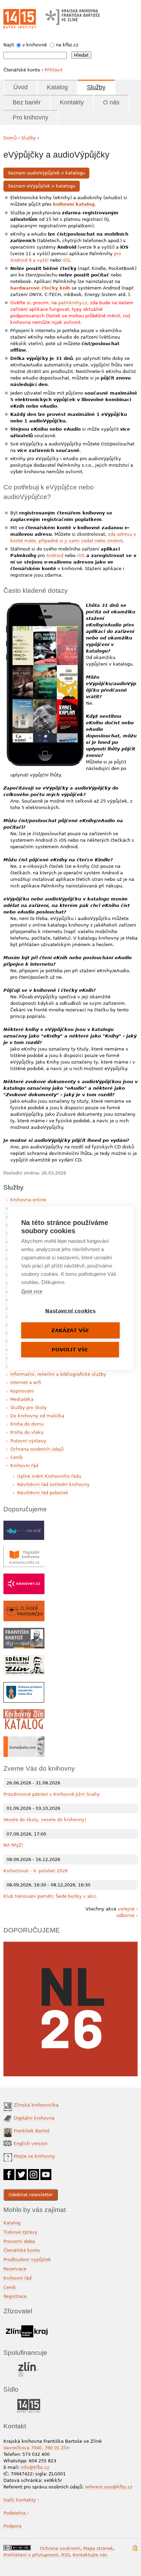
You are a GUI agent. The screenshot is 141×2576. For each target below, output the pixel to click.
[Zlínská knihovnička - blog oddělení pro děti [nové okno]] (24, 1604)
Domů (10, 138)
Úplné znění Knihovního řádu (49, 1476)
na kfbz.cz (67, 45)
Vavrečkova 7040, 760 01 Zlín (36, 2448)
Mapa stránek (98, 2548)
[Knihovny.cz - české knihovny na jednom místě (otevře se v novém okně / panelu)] (24, 1577)
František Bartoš (32, 2131)
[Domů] (20, 19)
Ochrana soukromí (60, 2548)
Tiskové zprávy (20, 2232)
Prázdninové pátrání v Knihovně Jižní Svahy (52, 1794)
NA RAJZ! (13, 1845)
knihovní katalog (74, 204)
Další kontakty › (21, 2500)
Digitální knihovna (34, 2118)
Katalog (57, 87)
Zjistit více (32, 1291)
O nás (111, 102)
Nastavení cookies (70, 1310)
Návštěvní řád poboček (43, 1493)
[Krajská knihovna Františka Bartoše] (73, 15)
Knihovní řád (24, 1466)
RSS (66, 2555)
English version (31, 2143)
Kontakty (72, 102)
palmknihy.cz (73, 303)
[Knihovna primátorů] (24, 1685)
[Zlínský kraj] (27, 2324)
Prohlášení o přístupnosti (31, 2555)
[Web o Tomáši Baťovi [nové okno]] (24, 1740)
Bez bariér (27, 102)
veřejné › (128, 1909)
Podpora (13, 2526)
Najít (9, 45)
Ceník (17, 1457)
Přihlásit (54, 70)
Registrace (15, 2296)
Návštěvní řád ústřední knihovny (53, 1484)
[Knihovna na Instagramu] (34, 2172)
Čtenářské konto (22, 2250)
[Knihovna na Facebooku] (9, 2172)
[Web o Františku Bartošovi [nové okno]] (24, 1631)
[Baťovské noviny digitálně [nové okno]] (24, 1658)
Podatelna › (16, 2513)
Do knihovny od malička (37, 1416)
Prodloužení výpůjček (27, 2260)
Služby (96, 87)
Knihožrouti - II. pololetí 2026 (36, 1871)
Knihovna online (28, 1200)
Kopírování (22, 1391)
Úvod (21, 87)
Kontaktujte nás (90, 2555)
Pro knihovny (30, 117)
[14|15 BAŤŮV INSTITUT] (29, 2400)
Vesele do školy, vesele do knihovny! (45, 1820)
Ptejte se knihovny (34, 2156)
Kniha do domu (27, 1424)
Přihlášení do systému (135, 2548)
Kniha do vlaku (27, 1432)
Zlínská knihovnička (36, 2105)
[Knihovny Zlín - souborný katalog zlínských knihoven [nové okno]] (24, 1712)
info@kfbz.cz (35, 2467)
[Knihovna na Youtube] (46, 2172)
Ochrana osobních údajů (37, 1449)
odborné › (127, 1915)
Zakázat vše (70, 1330)
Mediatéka (22, 1399)
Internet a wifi (26, 1382)
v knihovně (35, 45)
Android (54, 555)
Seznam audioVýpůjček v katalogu (46, 173)
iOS (66, 260)
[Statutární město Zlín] (29, 2364)
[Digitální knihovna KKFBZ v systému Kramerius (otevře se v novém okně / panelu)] (24, 1550)
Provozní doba (19, 2241)
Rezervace (15, 2269)
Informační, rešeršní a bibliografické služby (58, 1374)
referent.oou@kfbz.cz (109, 2487)
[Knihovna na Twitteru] (21, 2172)
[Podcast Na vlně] (24, 1524)
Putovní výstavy (28, 1441)
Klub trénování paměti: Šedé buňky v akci (50, 1896)
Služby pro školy (29, 1408)
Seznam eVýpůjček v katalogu (42, 186)
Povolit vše (70, 1349)
